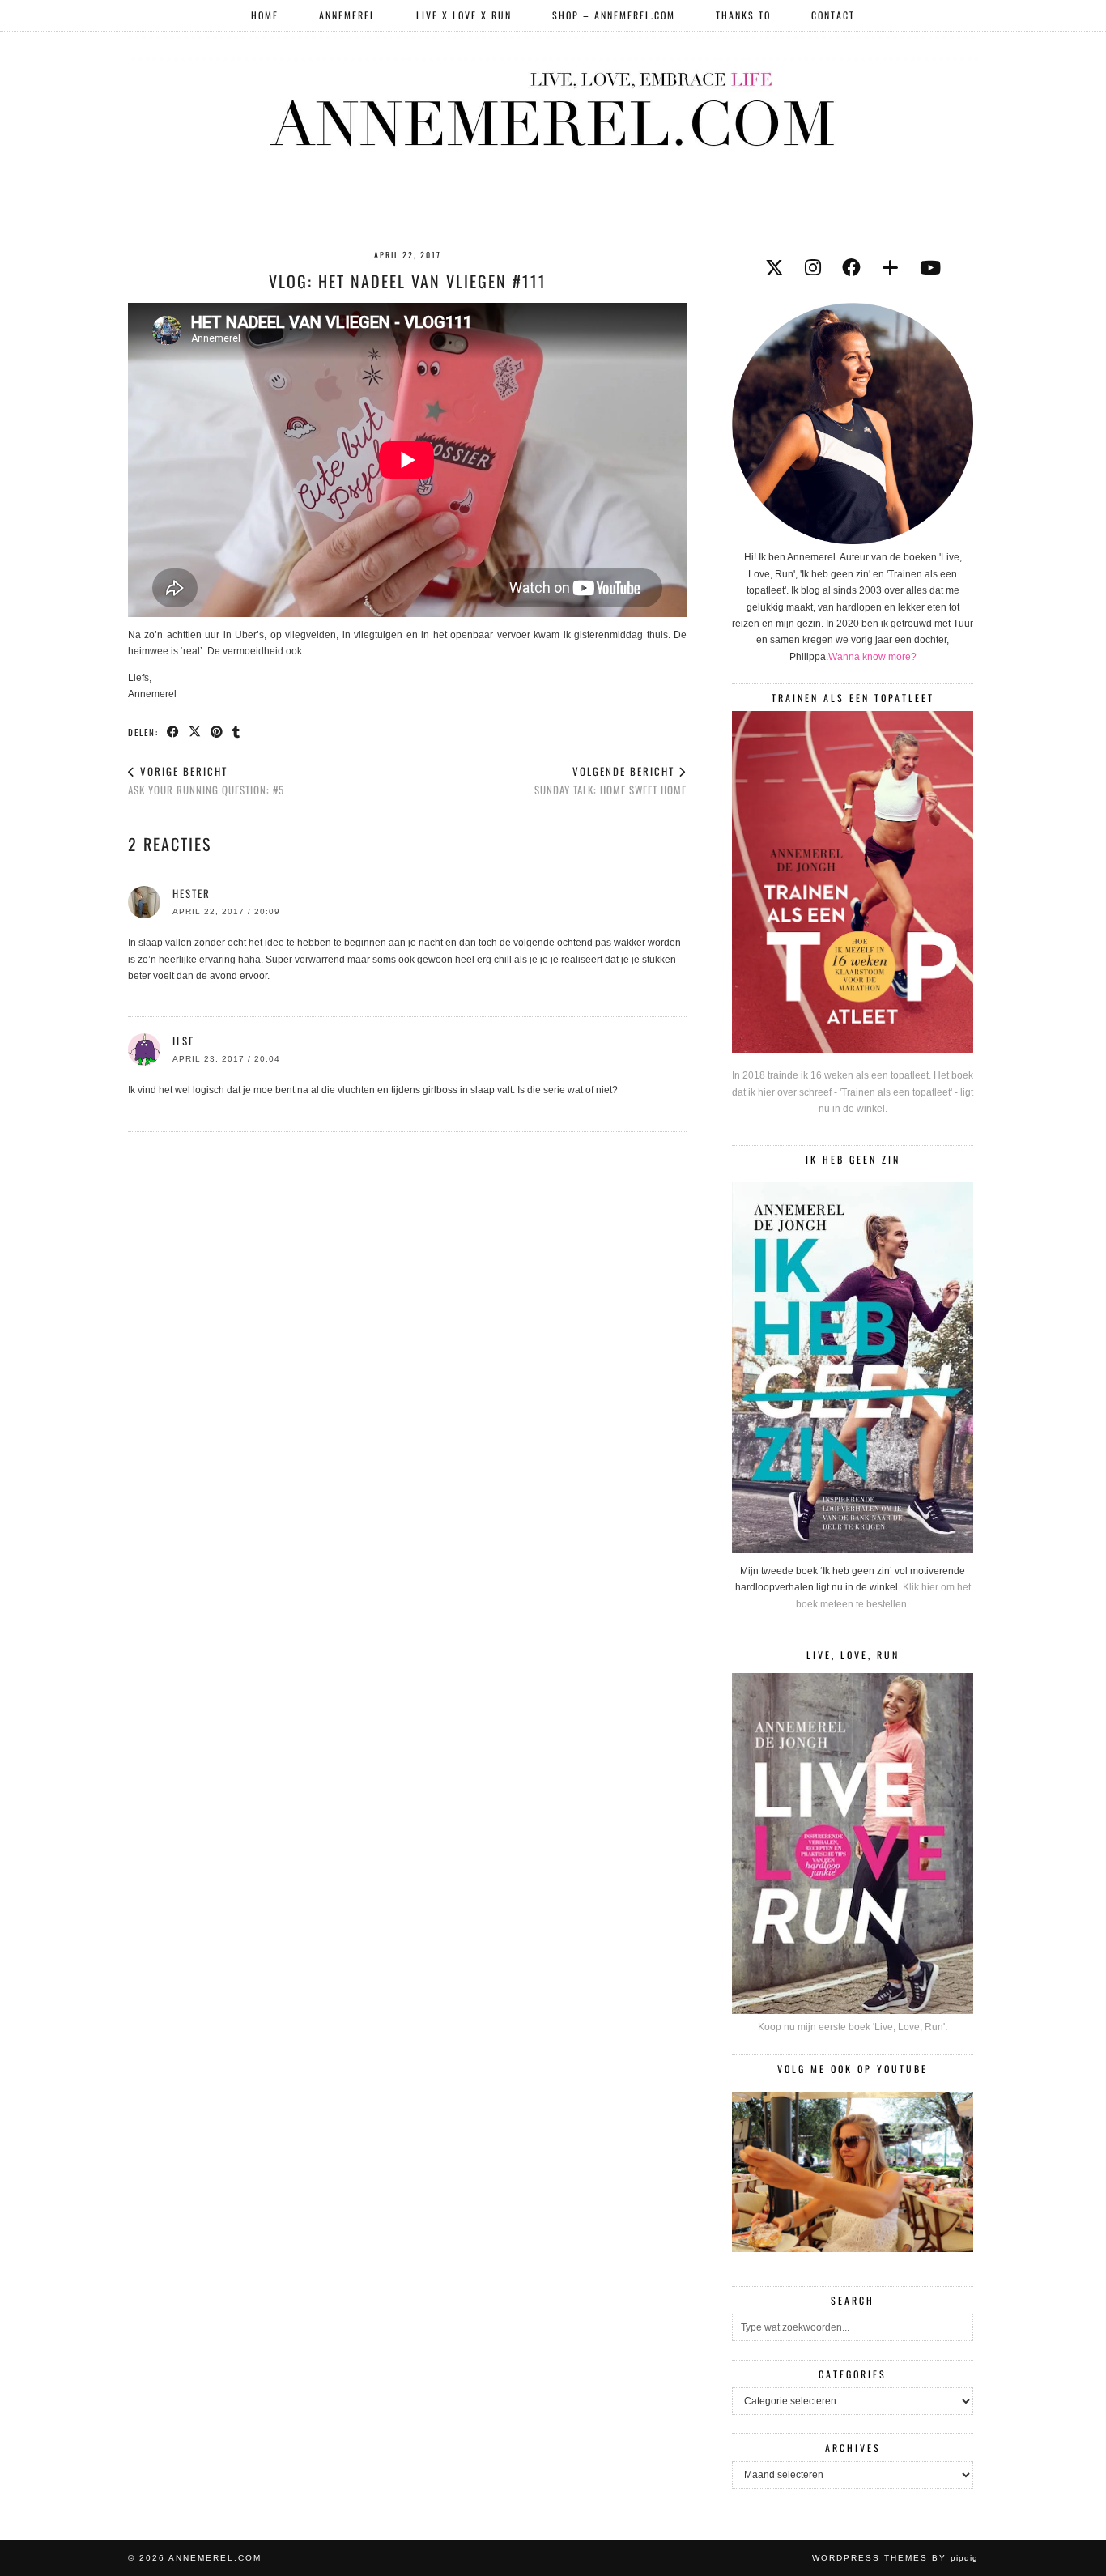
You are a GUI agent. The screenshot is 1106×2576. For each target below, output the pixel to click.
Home (265, 15)
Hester (191, 893)
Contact (833, 15)
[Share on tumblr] (237, 731)
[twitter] (774, 268)
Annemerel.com (215, 2558)
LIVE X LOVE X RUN (464, 15)
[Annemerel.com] (553, 106)
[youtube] (930, 268)
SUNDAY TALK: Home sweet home (610, 780)
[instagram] (813, 268)
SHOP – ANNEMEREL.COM (614, 15)
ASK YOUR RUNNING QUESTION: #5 (206, 780)
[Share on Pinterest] (217, 731)
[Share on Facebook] (174, 731)
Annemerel (347, 15)
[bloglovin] (890, 268)
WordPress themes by (895, 2558)
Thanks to (743, 15)
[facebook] (851, 268)
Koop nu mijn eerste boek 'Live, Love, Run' (851, 2027)
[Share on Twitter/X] (196, 731)
